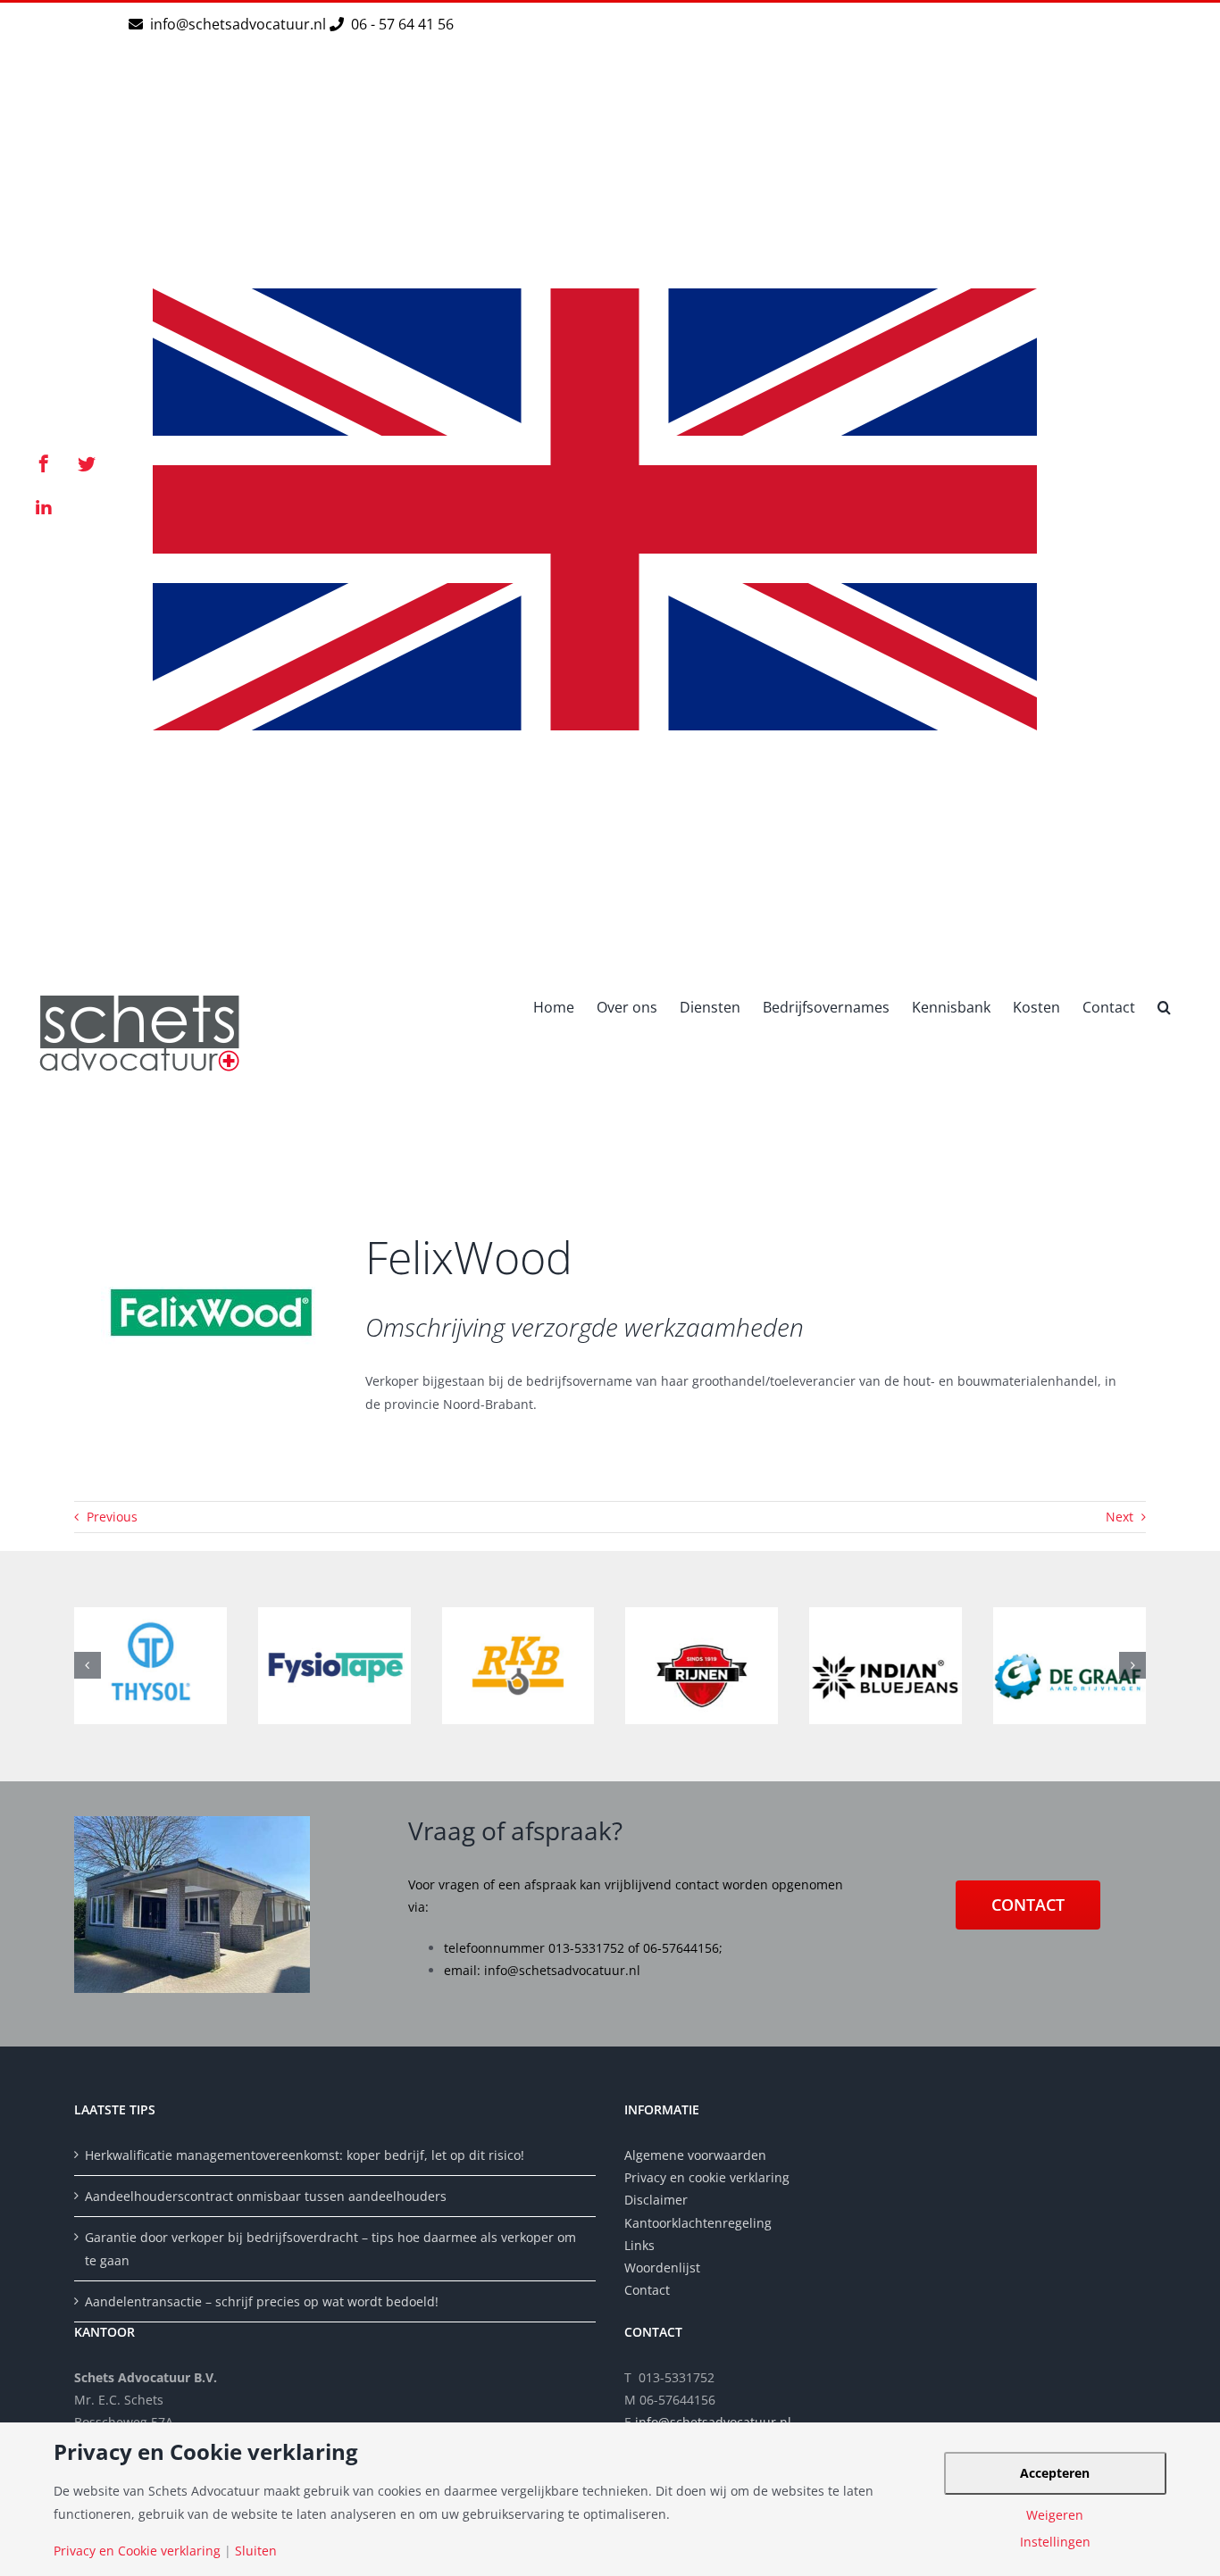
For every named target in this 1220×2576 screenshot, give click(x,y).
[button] (1164, 1005)
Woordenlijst (662, 2268)
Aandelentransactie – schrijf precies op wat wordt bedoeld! (262, 2301)
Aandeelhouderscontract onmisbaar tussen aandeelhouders (266, 2196)
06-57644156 (681, 1948)
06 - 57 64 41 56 (401, 24)
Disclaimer (658, 2200)
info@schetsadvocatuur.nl (240, 24)
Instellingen (1055, 2542)
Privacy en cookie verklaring (707, 2177)
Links (639, 2245)
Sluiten (256, 2551)
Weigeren (1055, 2515)
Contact (647, 2290)
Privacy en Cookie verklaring (137, 2551)
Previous (112, 1517)
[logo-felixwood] (213, 1207)
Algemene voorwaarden (695, 2155)
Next (1120, 1517)
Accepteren (1055, 2473)
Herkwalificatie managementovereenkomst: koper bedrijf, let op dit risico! (305, 2155)
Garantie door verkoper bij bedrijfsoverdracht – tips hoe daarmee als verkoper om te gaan (330, 2248)
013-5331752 (586, 1948)
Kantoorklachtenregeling (698, 2223)
